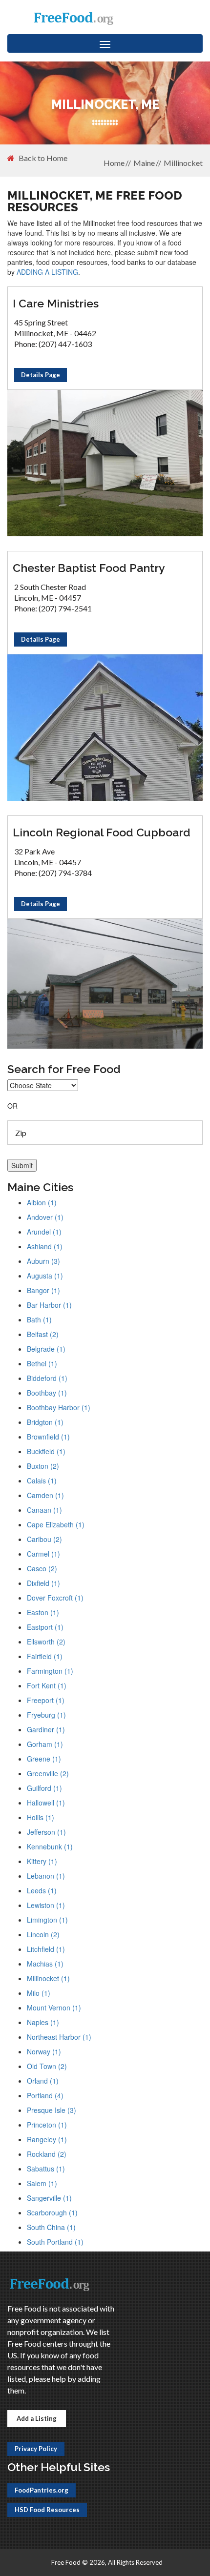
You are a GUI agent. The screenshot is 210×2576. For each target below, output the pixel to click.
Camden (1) (45, 1495)
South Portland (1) (55, 2242)
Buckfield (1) (46, 1451)
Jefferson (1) (46, 1832)
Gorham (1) (45, 1744)
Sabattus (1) (46, 2169)
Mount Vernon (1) (54, 2008)
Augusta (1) (45, 1276)
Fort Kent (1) (47, 1685)
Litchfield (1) (46, 1949)
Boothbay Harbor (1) (59, 1407)
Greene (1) (44, 1759)
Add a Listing (37, 2418)
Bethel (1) (42, 1363)
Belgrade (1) (46, 1349)
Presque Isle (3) (52, 2110)
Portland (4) (45, 2095)
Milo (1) (39, 1993)
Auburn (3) (43, 1261)
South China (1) (51, 2227)
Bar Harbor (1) (49, 1305)
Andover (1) (45, 1217)
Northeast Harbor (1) (59, 2037)
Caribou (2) (44, 1539)
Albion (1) (42, 1202)
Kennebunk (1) (50, 1846)
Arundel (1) (44, 1232)
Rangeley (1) (47, 2139)
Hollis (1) (41, 1817)
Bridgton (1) (45, 1422)
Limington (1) (47, 1920)
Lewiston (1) (46, 1905)
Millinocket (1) (48, 1978)
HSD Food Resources (47, 2510)
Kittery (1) (42, 1861)
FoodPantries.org (42, 2490)
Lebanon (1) (46, 1876)
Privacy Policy (36, 2449)
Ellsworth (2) (46, 1642)
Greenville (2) (48, 1773)
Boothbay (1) (47, 1393)
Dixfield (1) (43, 1583)
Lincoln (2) (43, 1934)
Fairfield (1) (45, 1656)
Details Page (41, 375)
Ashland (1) (45, 1246)
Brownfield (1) (48, 1437)
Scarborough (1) (52, 2212)
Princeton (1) (47, 2125)
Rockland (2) (47, 2154)
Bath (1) (39, 1319)
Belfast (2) (43, 1334)
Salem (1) (42, 2183)
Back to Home (43, 158)
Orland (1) (43, 2081)
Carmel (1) (43, 1554)
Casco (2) (42, 1568)
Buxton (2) (43, 1466)
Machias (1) (45, 1964)
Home (114, 163)
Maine (144, 163)
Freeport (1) (46, 1700)
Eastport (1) (45, 1627)
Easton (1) (43, 1612)
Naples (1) (43, 2022)
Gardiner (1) (46, 1729)
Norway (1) (44, 2051)
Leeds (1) (42, 1890)
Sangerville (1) (49, 2198)
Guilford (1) (44, 1788)
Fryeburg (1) (46, 1715)
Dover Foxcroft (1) (55, 1598)
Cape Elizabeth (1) (56, 1524)
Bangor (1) (43, 1290)
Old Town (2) (47, 2066)
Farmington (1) (50, 1671)
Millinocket (183, 163)
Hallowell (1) (46, 1803)
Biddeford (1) (47, 1378)
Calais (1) (42, 1481)
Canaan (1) (44, 1510)
